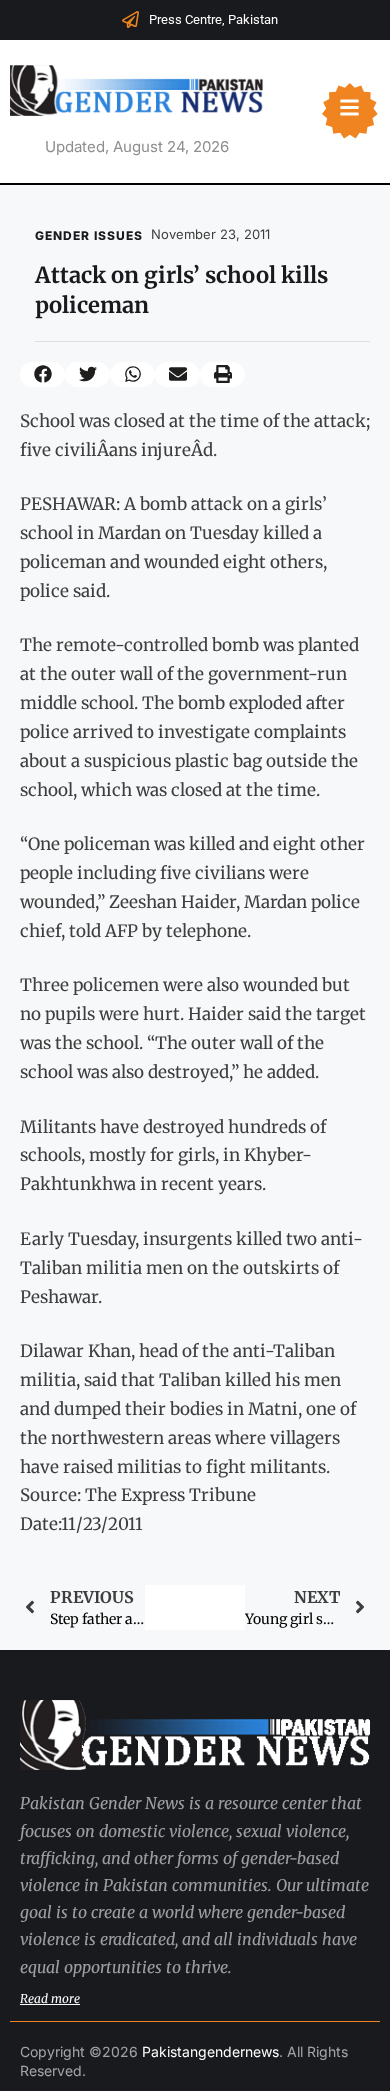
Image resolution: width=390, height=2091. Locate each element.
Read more (50, 1998)
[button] (42, 374)
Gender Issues (89, 235)
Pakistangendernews (210, 2051)
